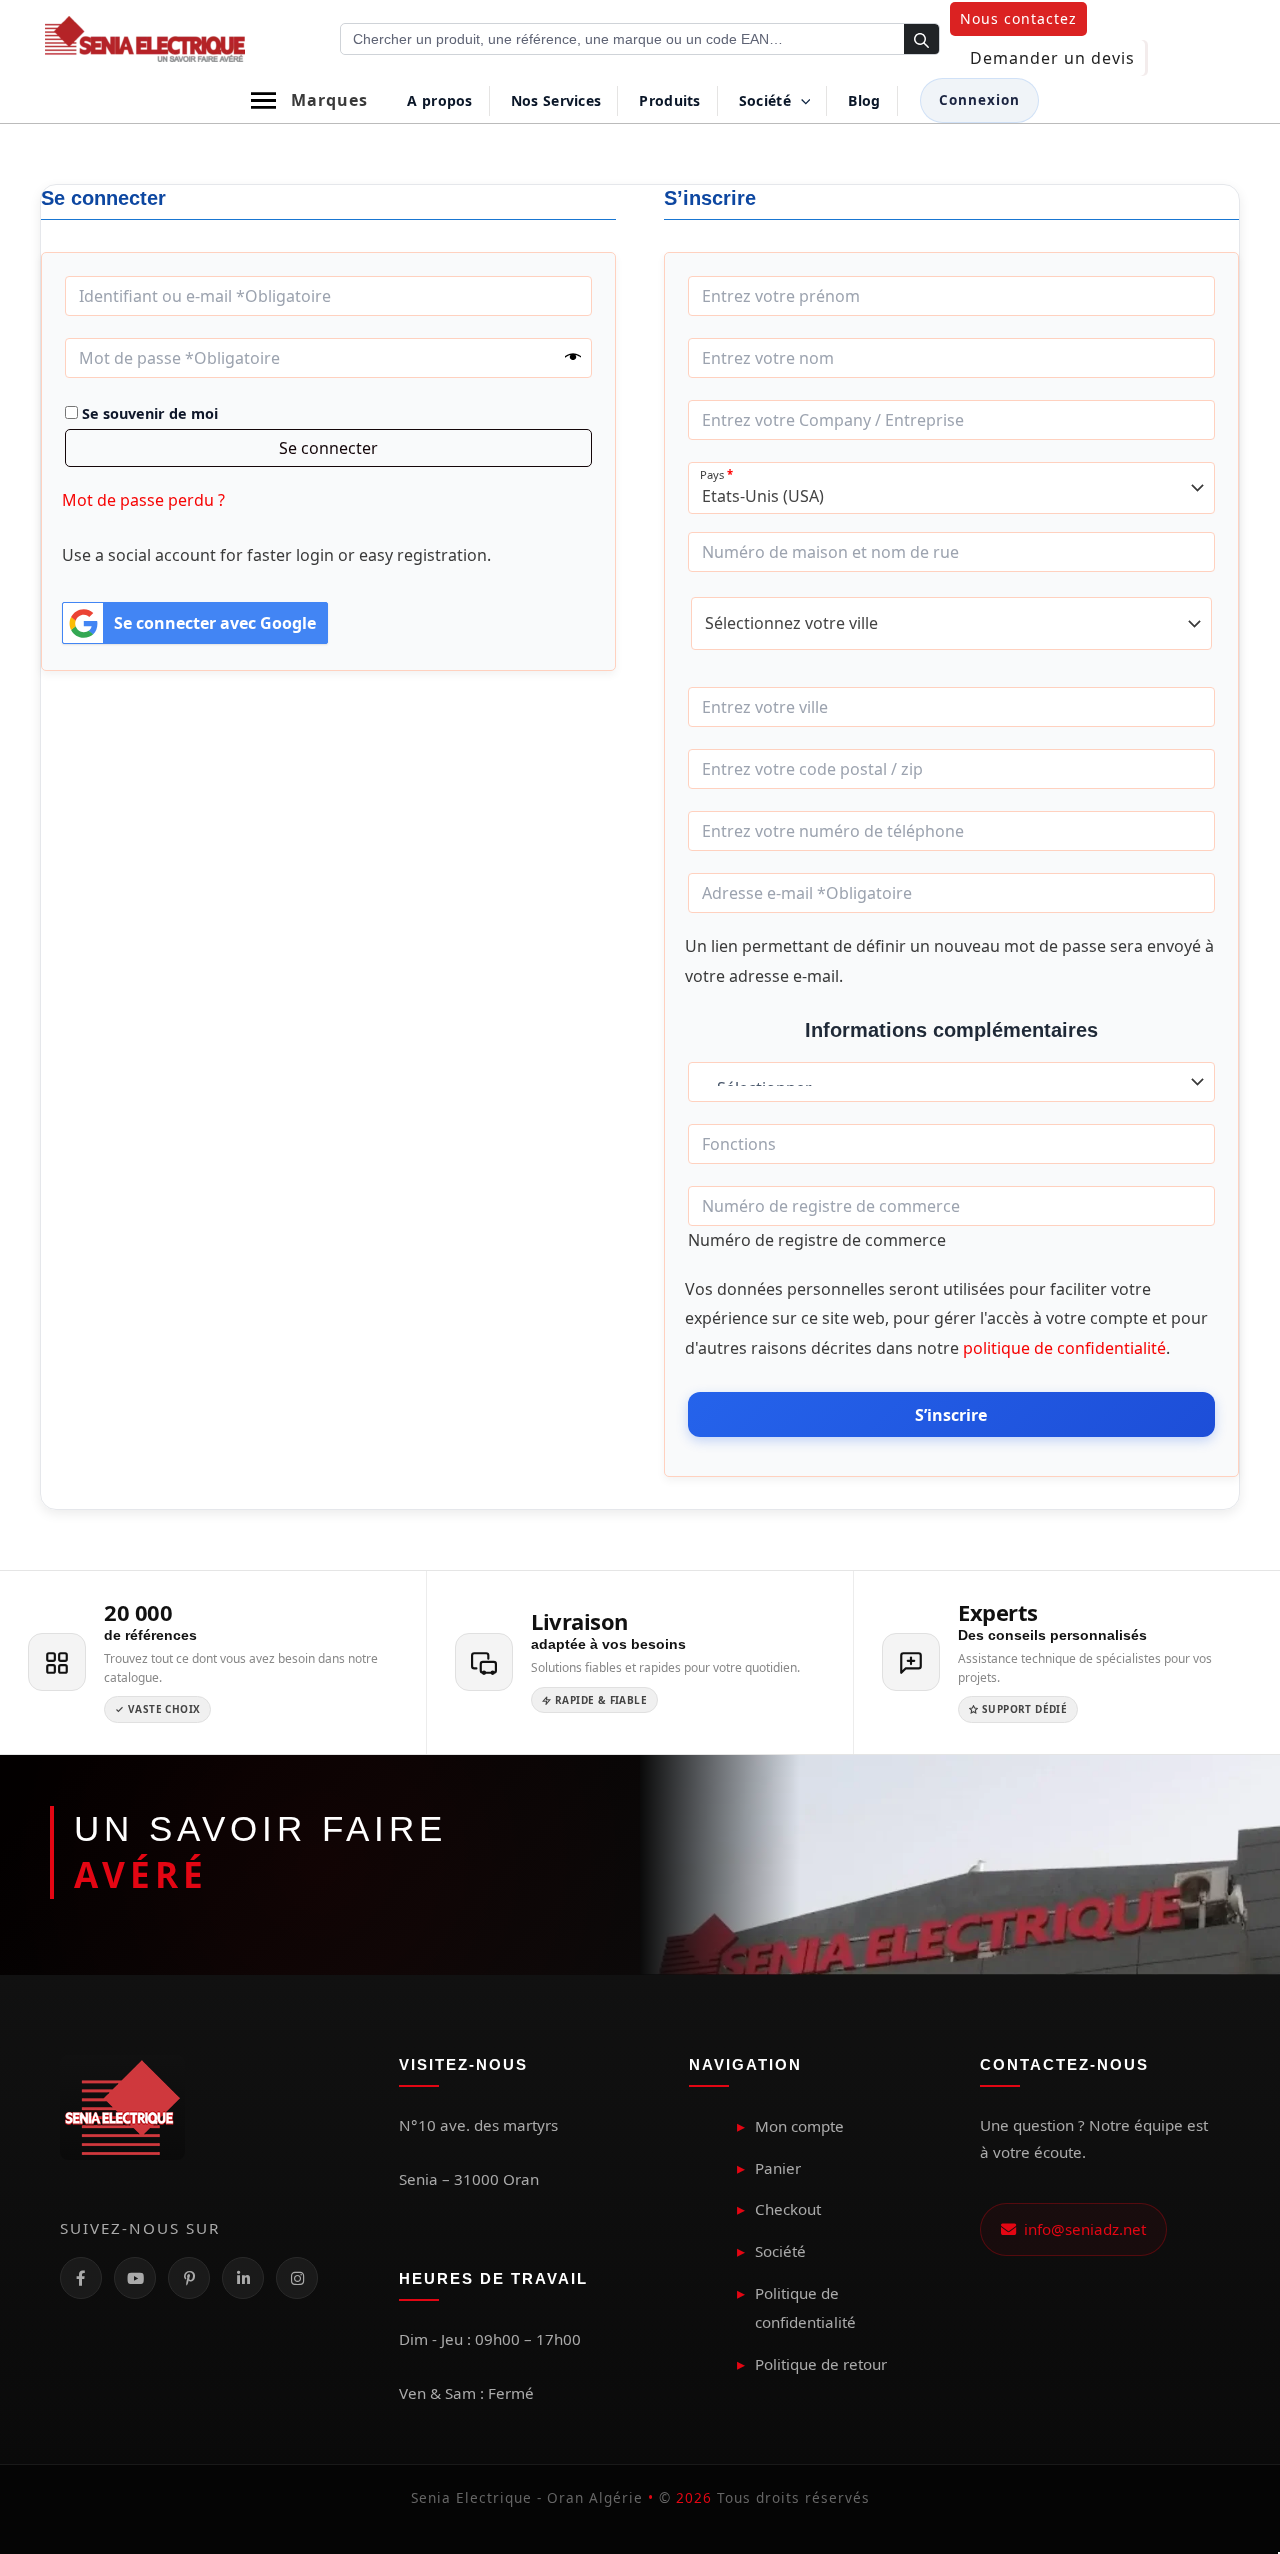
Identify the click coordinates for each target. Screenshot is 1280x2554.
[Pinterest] (189, 2278)
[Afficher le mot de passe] (573, 358)
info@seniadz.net (1081, 2229)
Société (780, 2251)
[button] (1018, 19)
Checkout (788, 2209)
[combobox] (951, 488)
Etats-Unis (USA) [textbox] (763, 496)
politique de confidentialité (1064, 1348)
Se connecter (328, 448)
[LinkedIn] (243, 2278)
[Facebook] (81, 2278)
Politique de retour (821, 2364)
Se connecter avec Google (215, 623)
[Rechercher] (921, 40)
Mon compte (799, 2126)
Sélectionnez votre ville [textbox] (791, 623)
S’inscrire (951, 1415)
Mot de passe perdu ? (143, 500)
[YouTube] (135, 2278)
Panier (778, 2168)
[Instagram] (297, 2278)
